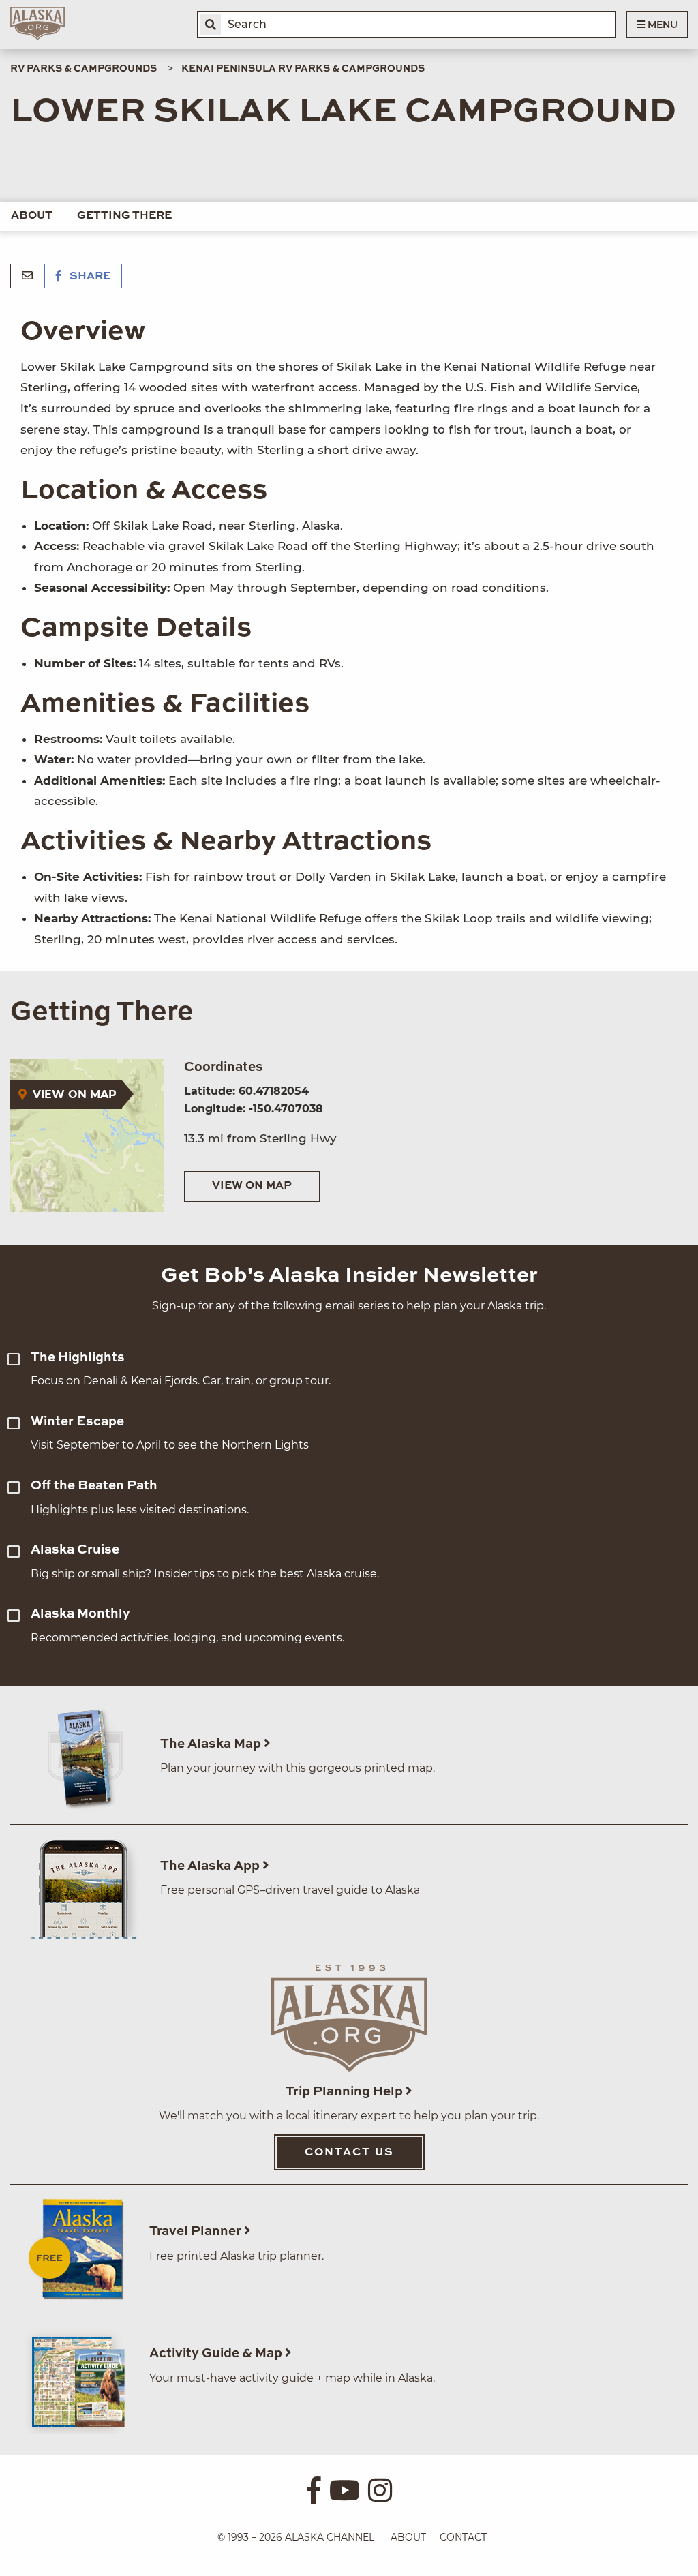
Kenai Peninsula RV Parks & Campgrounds (303, 69)
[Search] (211, 25)
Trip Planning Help (346, 2092)
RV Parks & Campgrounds (84, 69)
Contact (463, 2537)
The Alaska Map (212, 1744)
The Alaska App (211, 1866)
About (32, 216)
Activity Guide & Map (217, 2353)
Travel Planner (197, 2231)
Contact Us (349, 2153)
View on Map (252, 1186)
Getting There (124, 216)
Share (89, 277)
